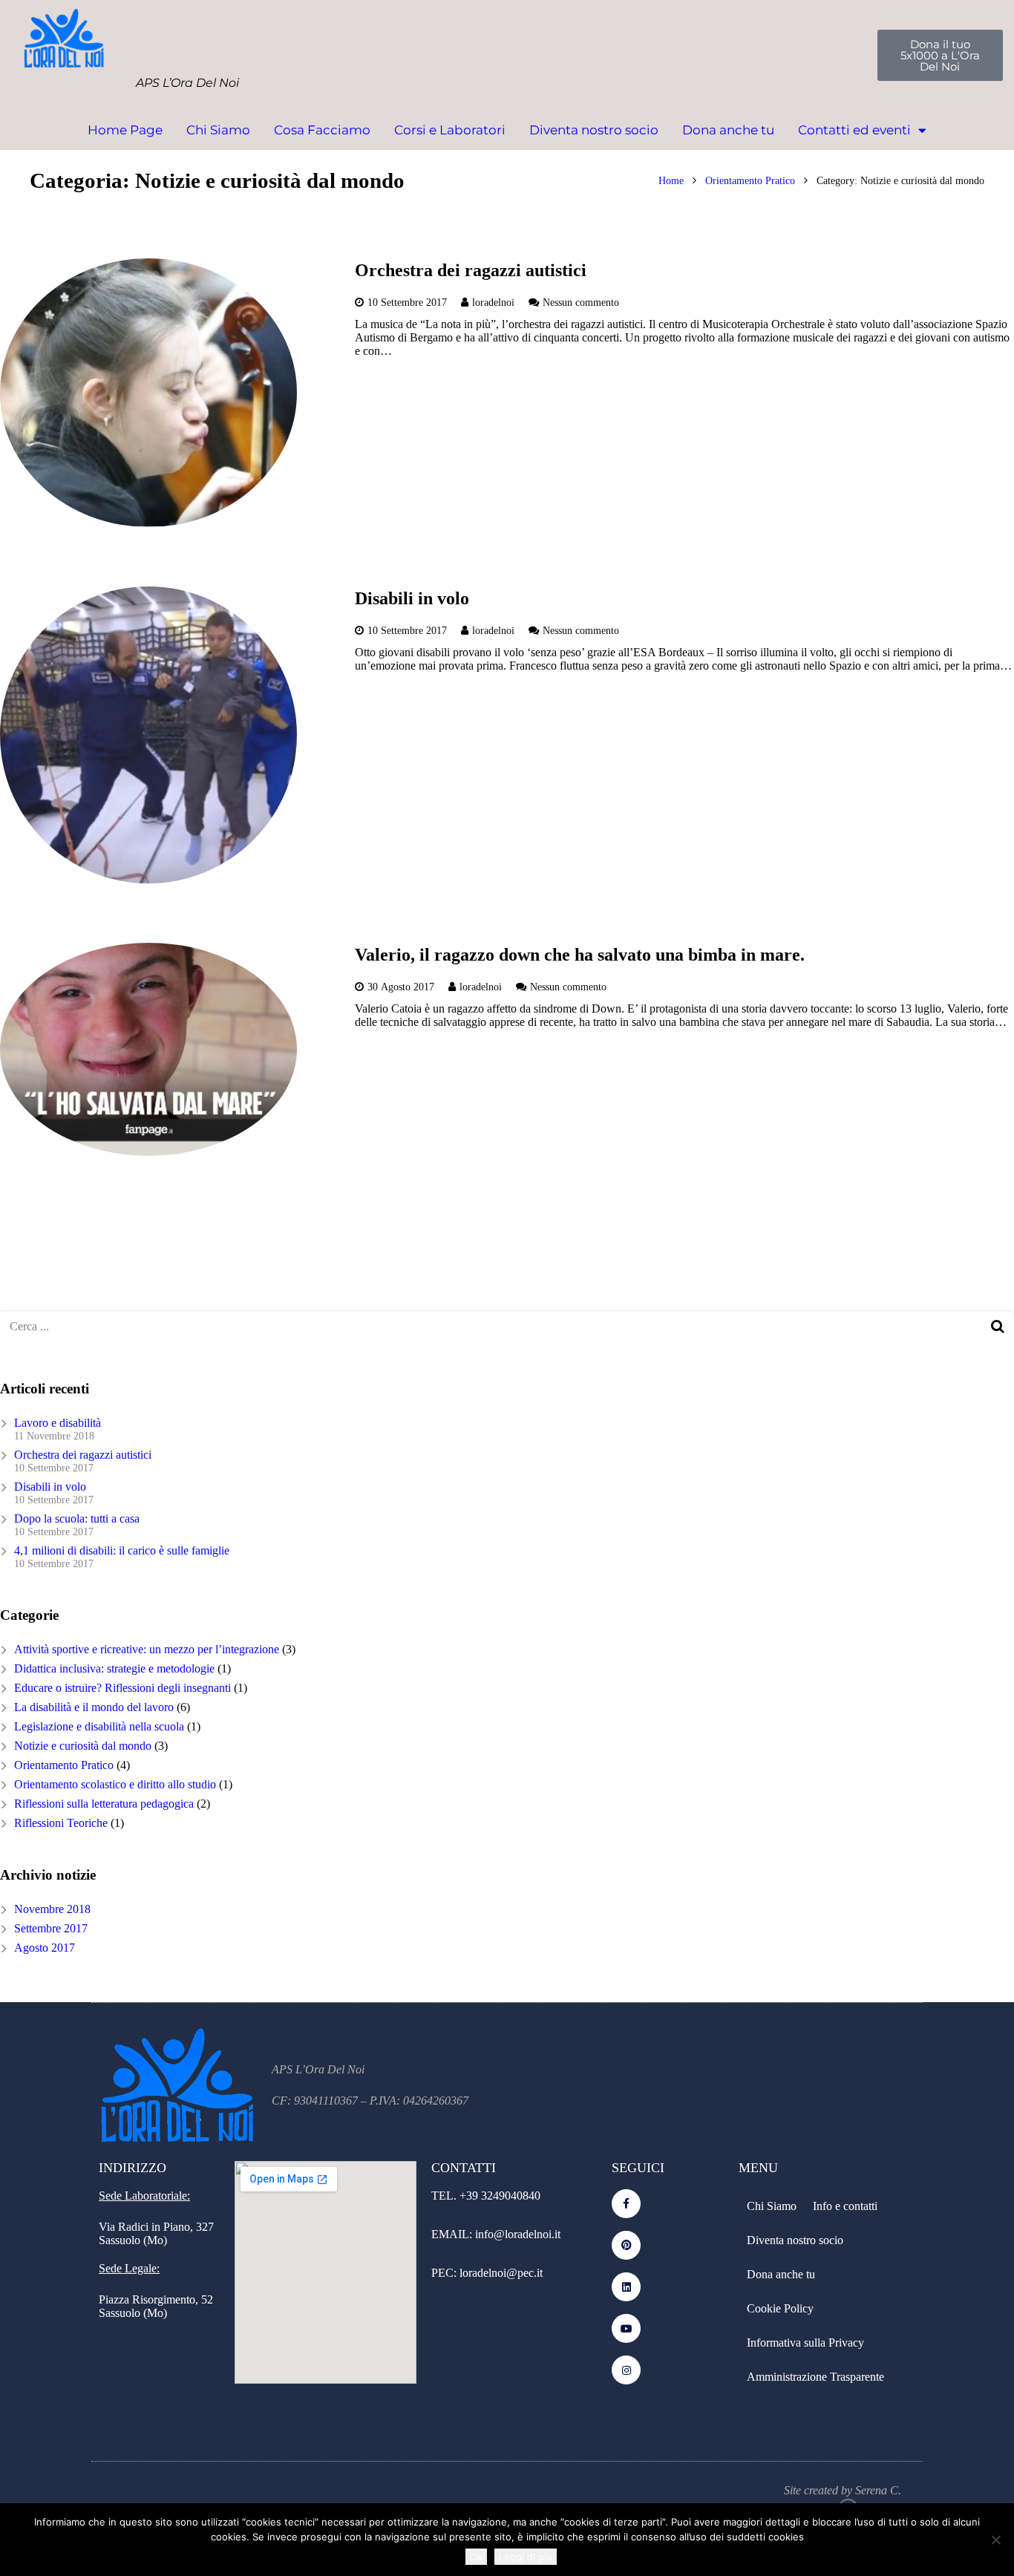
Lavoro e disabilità (58, 1423)
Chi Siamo (218, 130)
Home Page (125, 130)
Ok (476, 2557)
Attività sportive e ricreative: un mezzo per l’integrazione (147, 1649)
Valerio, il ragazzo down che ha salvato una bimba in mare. (580, 955)
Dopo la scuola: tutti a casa (77, 1519)
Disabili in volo (412, 598)
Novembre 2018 (52, 1909)
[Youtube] (626, 2328)
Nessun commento (581, 302)
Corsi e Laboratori (450, 130)
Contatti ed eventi (854, 130)
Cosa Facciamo (322, 130)
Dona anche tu (728, 130)
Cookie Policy (780, 2308)
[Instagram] (626, 2370)
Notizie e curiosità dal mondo (83, 1746)
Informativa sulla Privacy (805, 2343)
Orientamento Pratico (750, 180)
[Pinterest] (626, 2245)
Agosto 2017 (45, 1948)
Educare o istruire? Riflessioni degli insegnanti (122, 1688)
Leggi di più (526, 2557)
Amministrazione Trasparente (815, 2377)
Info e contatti (845, 2206)
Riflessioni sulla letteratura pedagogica (104, 1804)
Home (671, 180)
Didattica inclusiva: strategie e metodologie (114, 1668)
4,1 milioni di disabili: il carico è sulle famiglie (122, 1550)
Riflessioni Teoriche (61, 1823)
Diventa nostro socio (594, 130)
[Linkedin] (626, 2287)
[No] (995, 2540)
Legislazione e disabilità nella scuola (99, 1726)
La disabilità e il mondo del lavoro (94, 1707)
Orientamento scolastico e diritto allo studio (115, 1784)
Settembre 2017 (51, 1928)
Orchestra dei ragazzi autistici (471, 270)
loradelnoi (493, 302)
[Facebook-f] (626, 2204)
